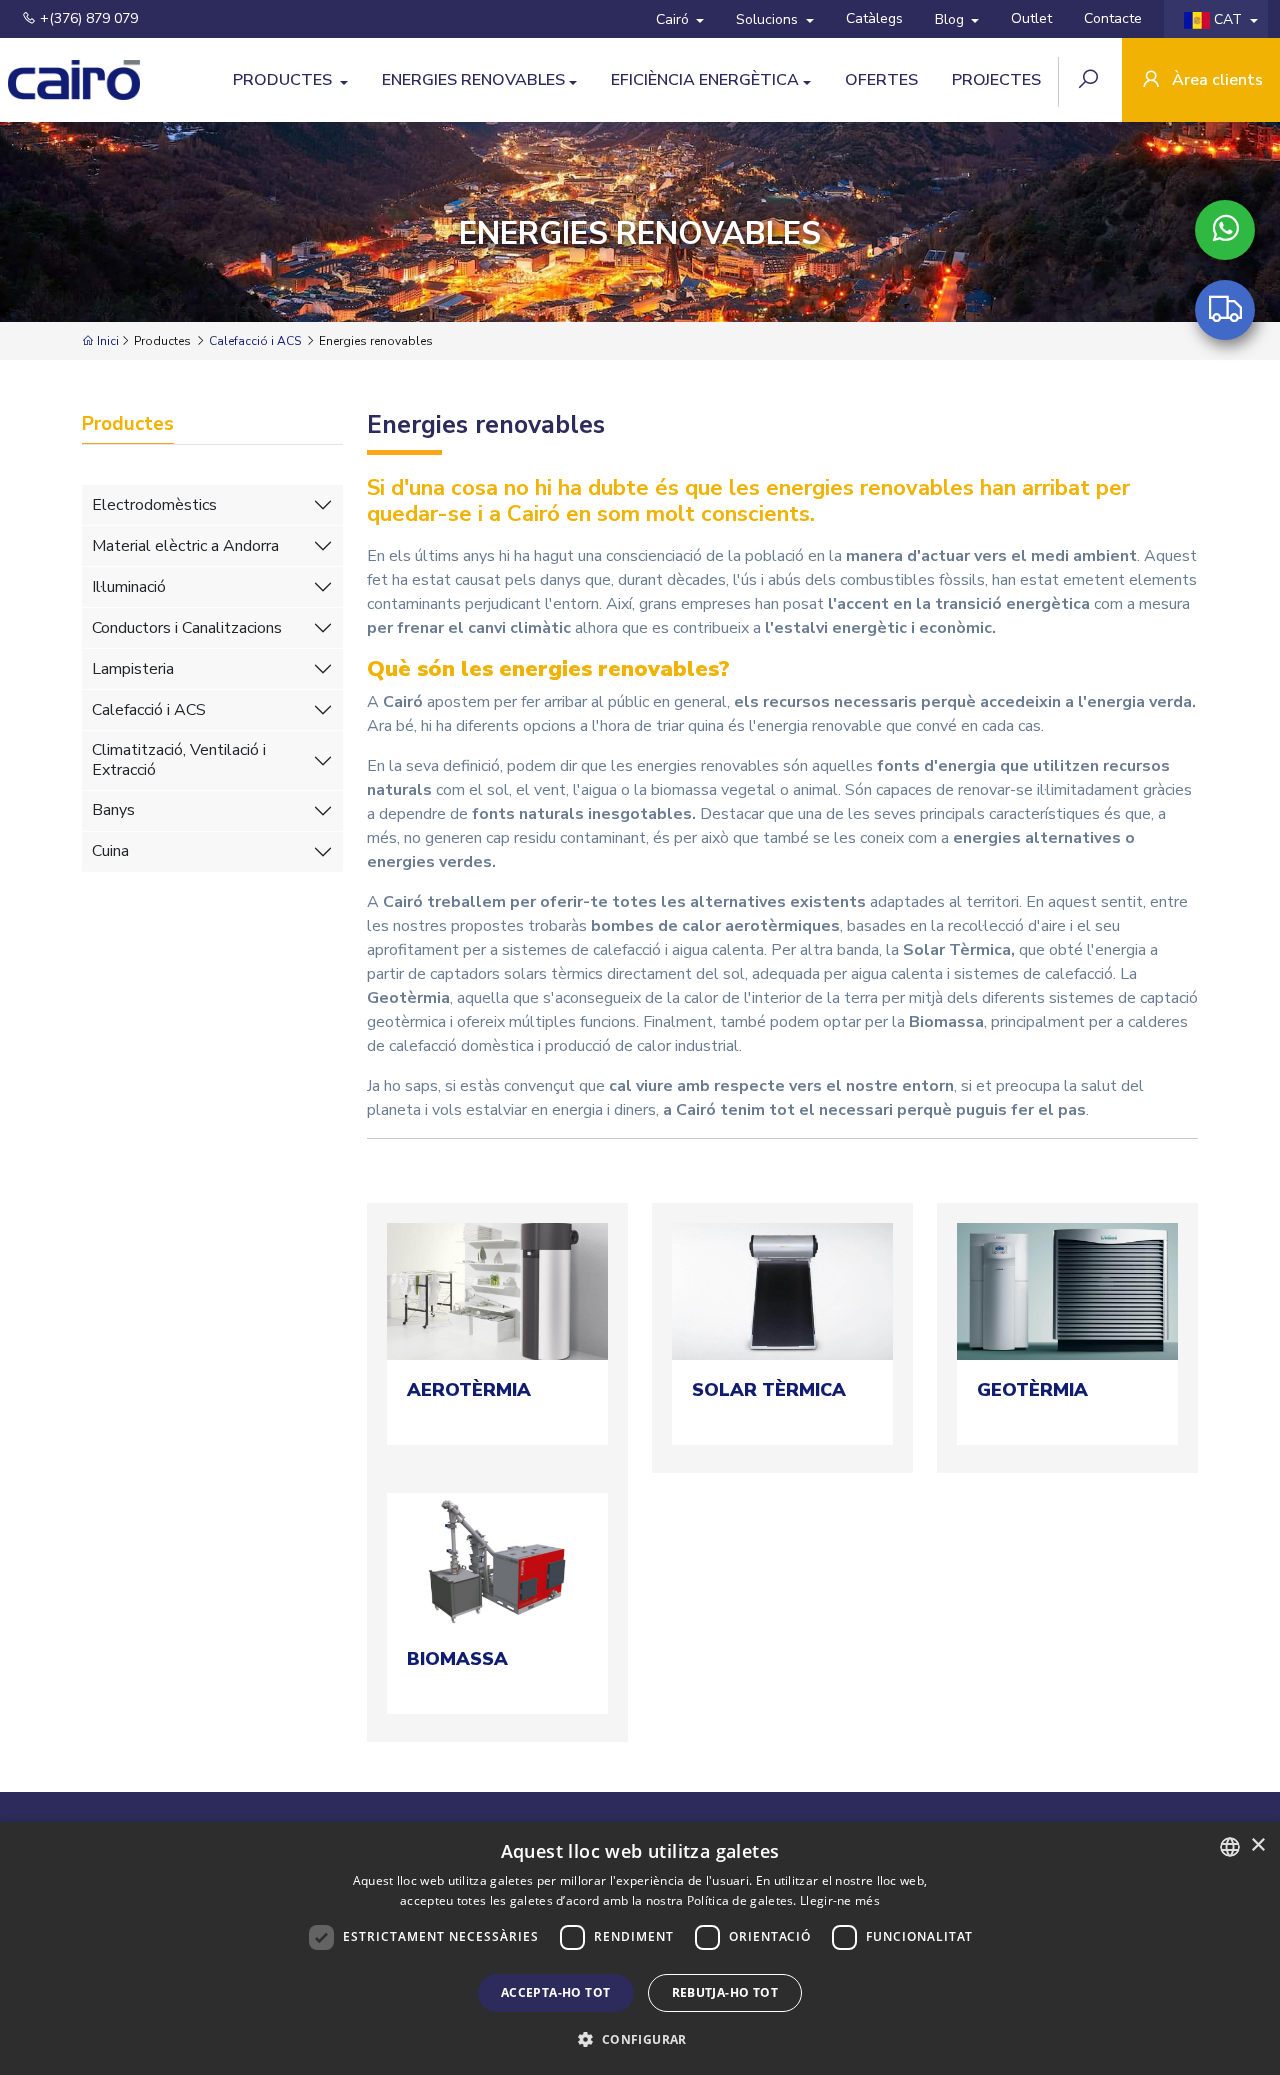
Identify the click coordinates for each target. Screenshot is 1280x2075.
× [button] (1257, 1845)
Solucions (769, 19)
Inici (106, 341)
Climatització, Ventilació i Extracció (179, 759)
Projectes (996, 80)
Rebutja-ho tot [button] (725, 1992)
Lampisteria (133, 669)
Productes (284, 80)
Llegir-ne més (840, 1900)
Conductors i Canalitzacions (187, 628)
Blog (951, 19)
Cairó (674, 19)
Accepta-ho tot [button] (556, 1992)
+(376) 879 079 (87, 18)
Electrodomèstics (154, 505)
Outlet (1031, 18)
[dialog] (640, 1948)
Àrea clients (1215, 80)
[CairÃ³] (75, 80)
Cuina (110, 851)
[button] (639, 2039)
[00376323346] (1225, 230)
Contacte (1113, 18)
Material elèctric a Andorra (185, 546)
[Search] (1090, 81)
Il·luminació (129, 587)
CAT (1228, 19)
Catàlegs (874, 18)
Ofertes (881, 80)
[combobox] (1230, 1847)
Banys (113, 810)
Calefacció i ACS (255, 341)
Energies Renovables (473, 80)
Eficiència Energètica (705, 80)
